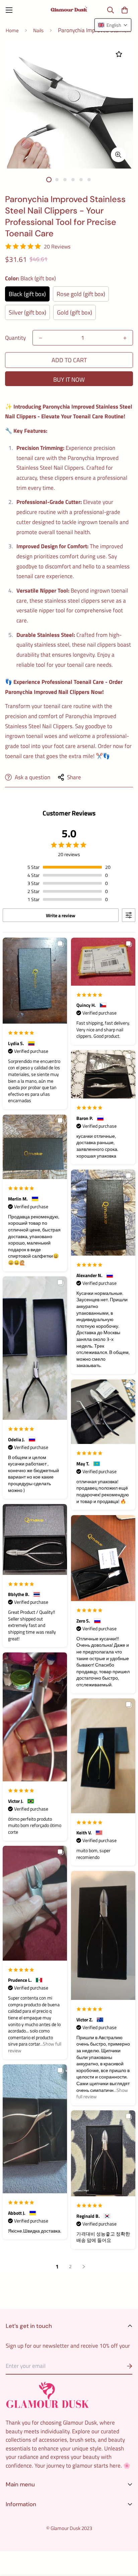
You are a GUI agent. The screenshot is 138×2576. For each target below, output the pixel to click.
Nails (38, 30)
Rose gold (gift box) (81, 294)
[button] (124, 10)
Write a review (61, 915)
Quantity (15, 338)
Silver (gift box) (27, 312)
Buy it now (69, 380)
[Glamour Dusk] (69, 10)
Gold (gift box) (75, 312)
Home (12, 30)
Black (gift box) (27, 294)
